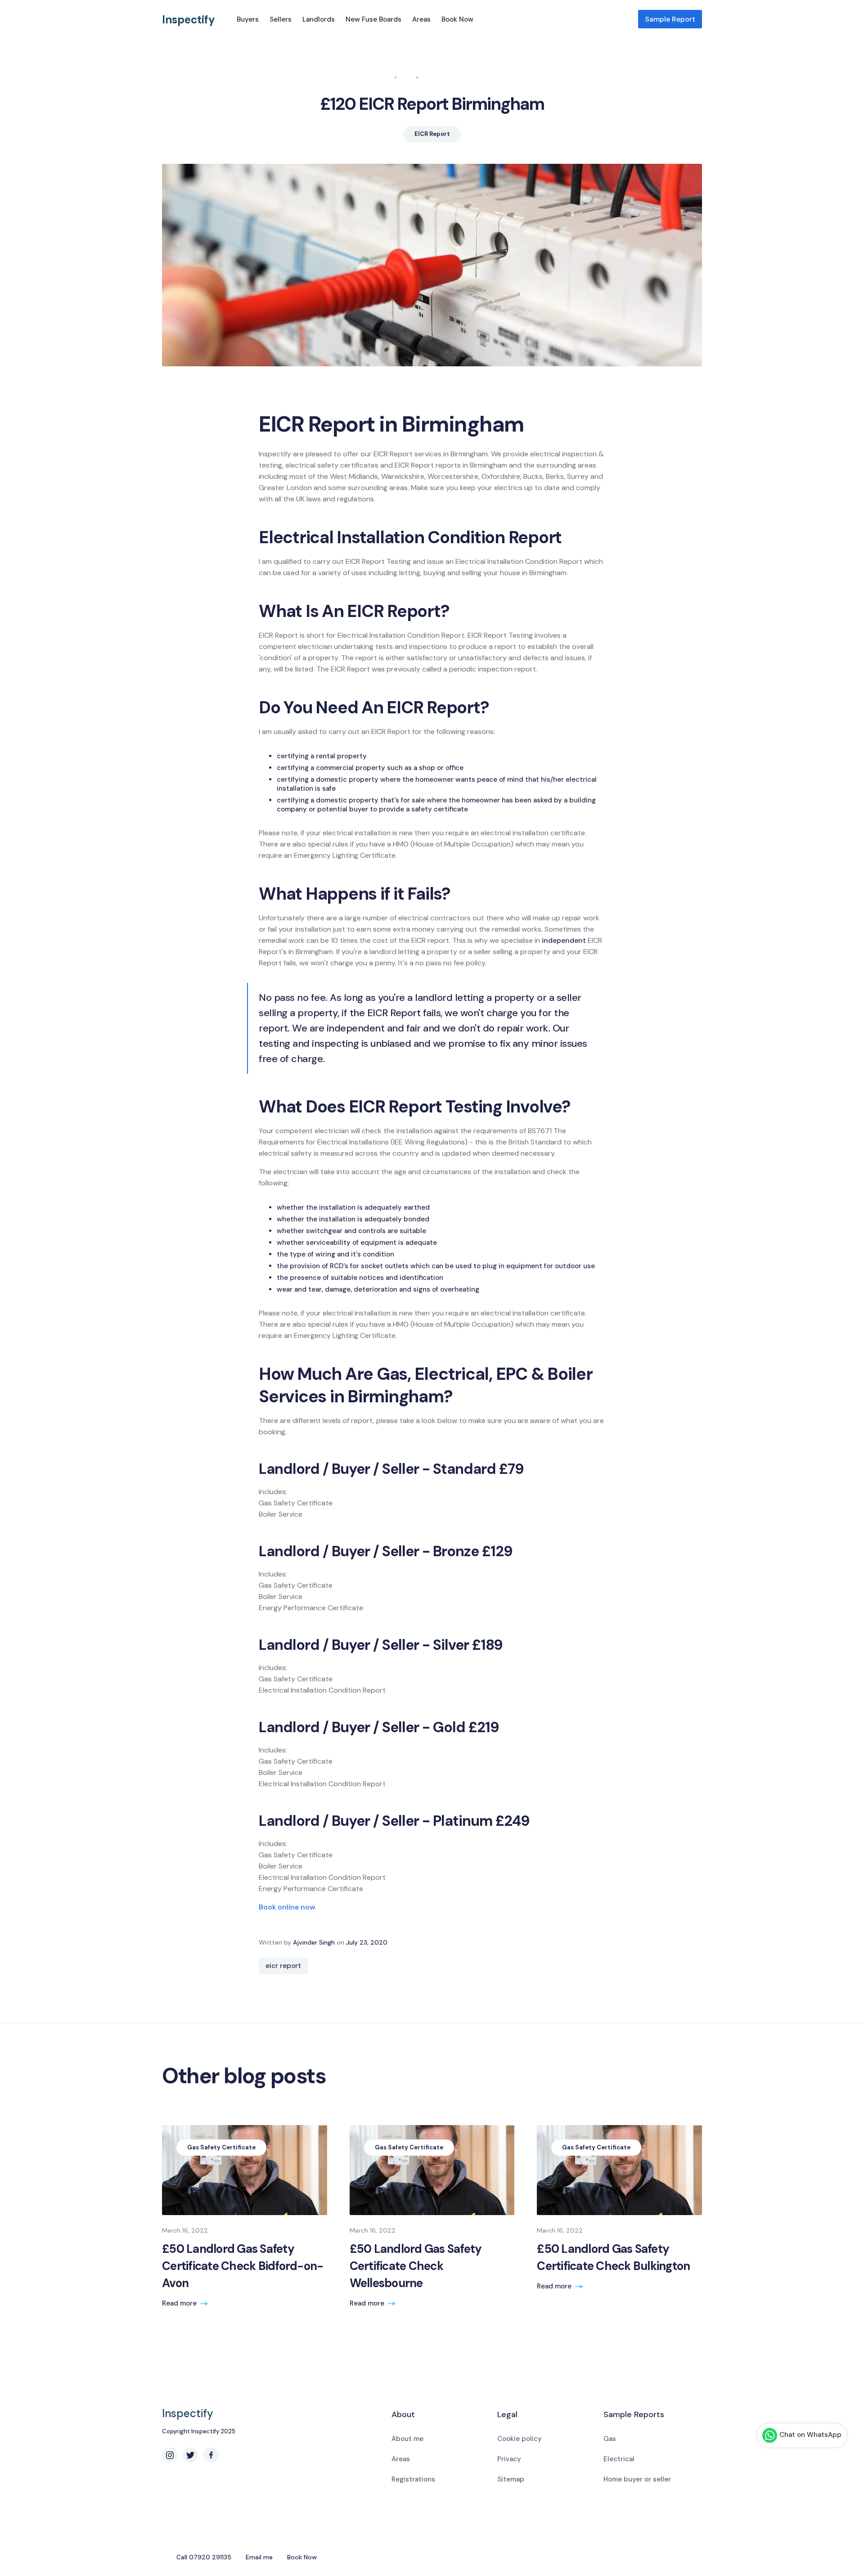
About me (407, 2439)
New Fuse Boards (373, 19)
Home (383, 77)
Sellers (281, 19)
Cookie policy (520, 2439)
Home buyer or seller (637, 2479)
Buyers (248, 19)
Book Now (457, 19)
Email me (259, 2557)
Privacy (509, 2459)
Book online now (287, 1907)
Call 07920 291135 (204, 2557)
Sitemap (511, 2479)
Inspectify (189, 20)
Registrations (413, 2479)
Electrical (619, 2459)
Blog (407, 77)
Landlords (319, 19)
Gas (610, 2439)
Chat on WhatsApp (810, 2435)
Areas (421, 19)
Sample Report (670, 19)
